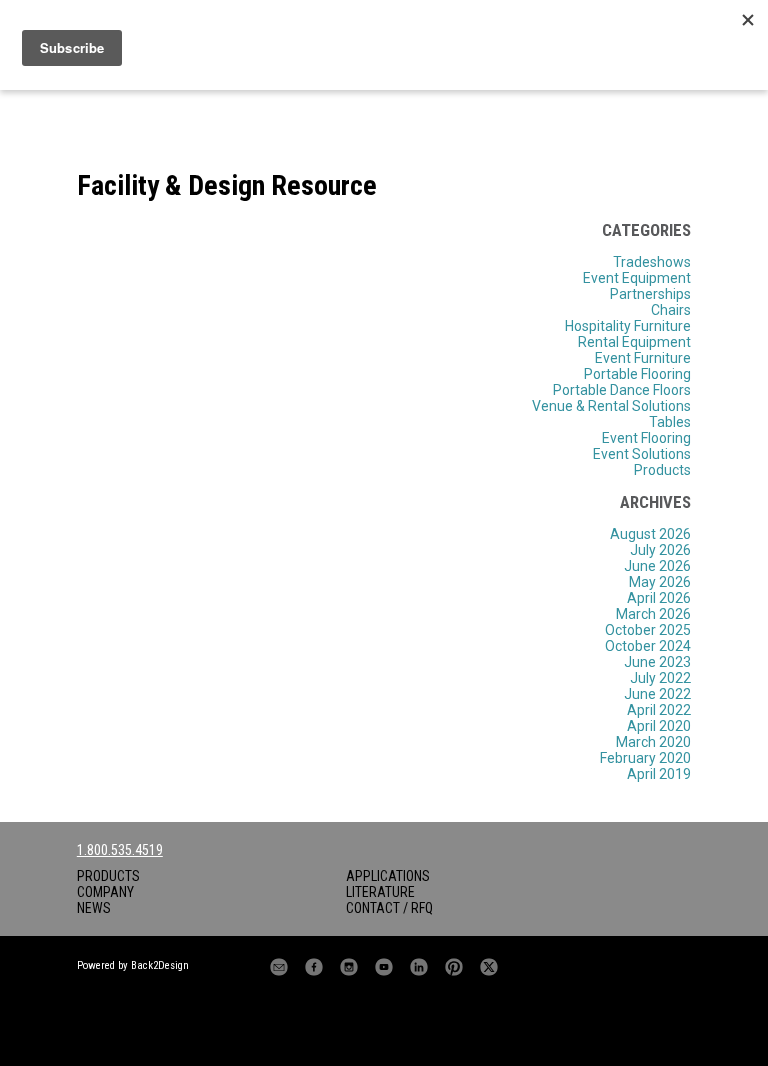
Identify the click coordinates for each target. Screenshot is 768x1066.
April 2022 (659, 710)
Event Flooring (646, 438)
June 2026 (657, 566)
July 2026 (660, 550)
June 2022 (657, 694)
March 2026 (653, 614)
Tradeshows (652, 262)
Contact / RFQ (389, 908)
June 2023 (657, 662)
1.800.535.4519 (120, 850)
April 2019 (659, 774)
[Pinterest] (454, 967)
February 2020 (645, 758)
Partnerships (650, 294)
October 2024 (648, 646)
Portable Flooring (637, 374)
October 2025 (648, 630)
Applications (388, 876)
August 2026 (650, 534)
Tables (670, 422)
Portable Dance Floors (622, 390)
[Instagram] (349, 967)
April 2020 (659, 726)
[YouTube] (384, 967)
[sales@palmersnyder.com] (279, 967)
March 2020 (653, 742)
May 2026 (660, 582)
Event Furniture (643, 358)
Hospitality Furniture (628, 326)
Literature (380, 892)
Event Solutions (642, 454)
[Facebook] (314, 967)
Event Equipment (637, 278)
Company (105, 892)
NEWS (94, 908)
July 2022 (660, 678)
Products (662, 470)
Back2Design (160, 965)
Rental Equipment (634, 342)
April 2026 (659, 598)
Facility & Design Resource (227, 185)
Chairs (671, 310)
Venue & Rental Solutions (611, 406)
